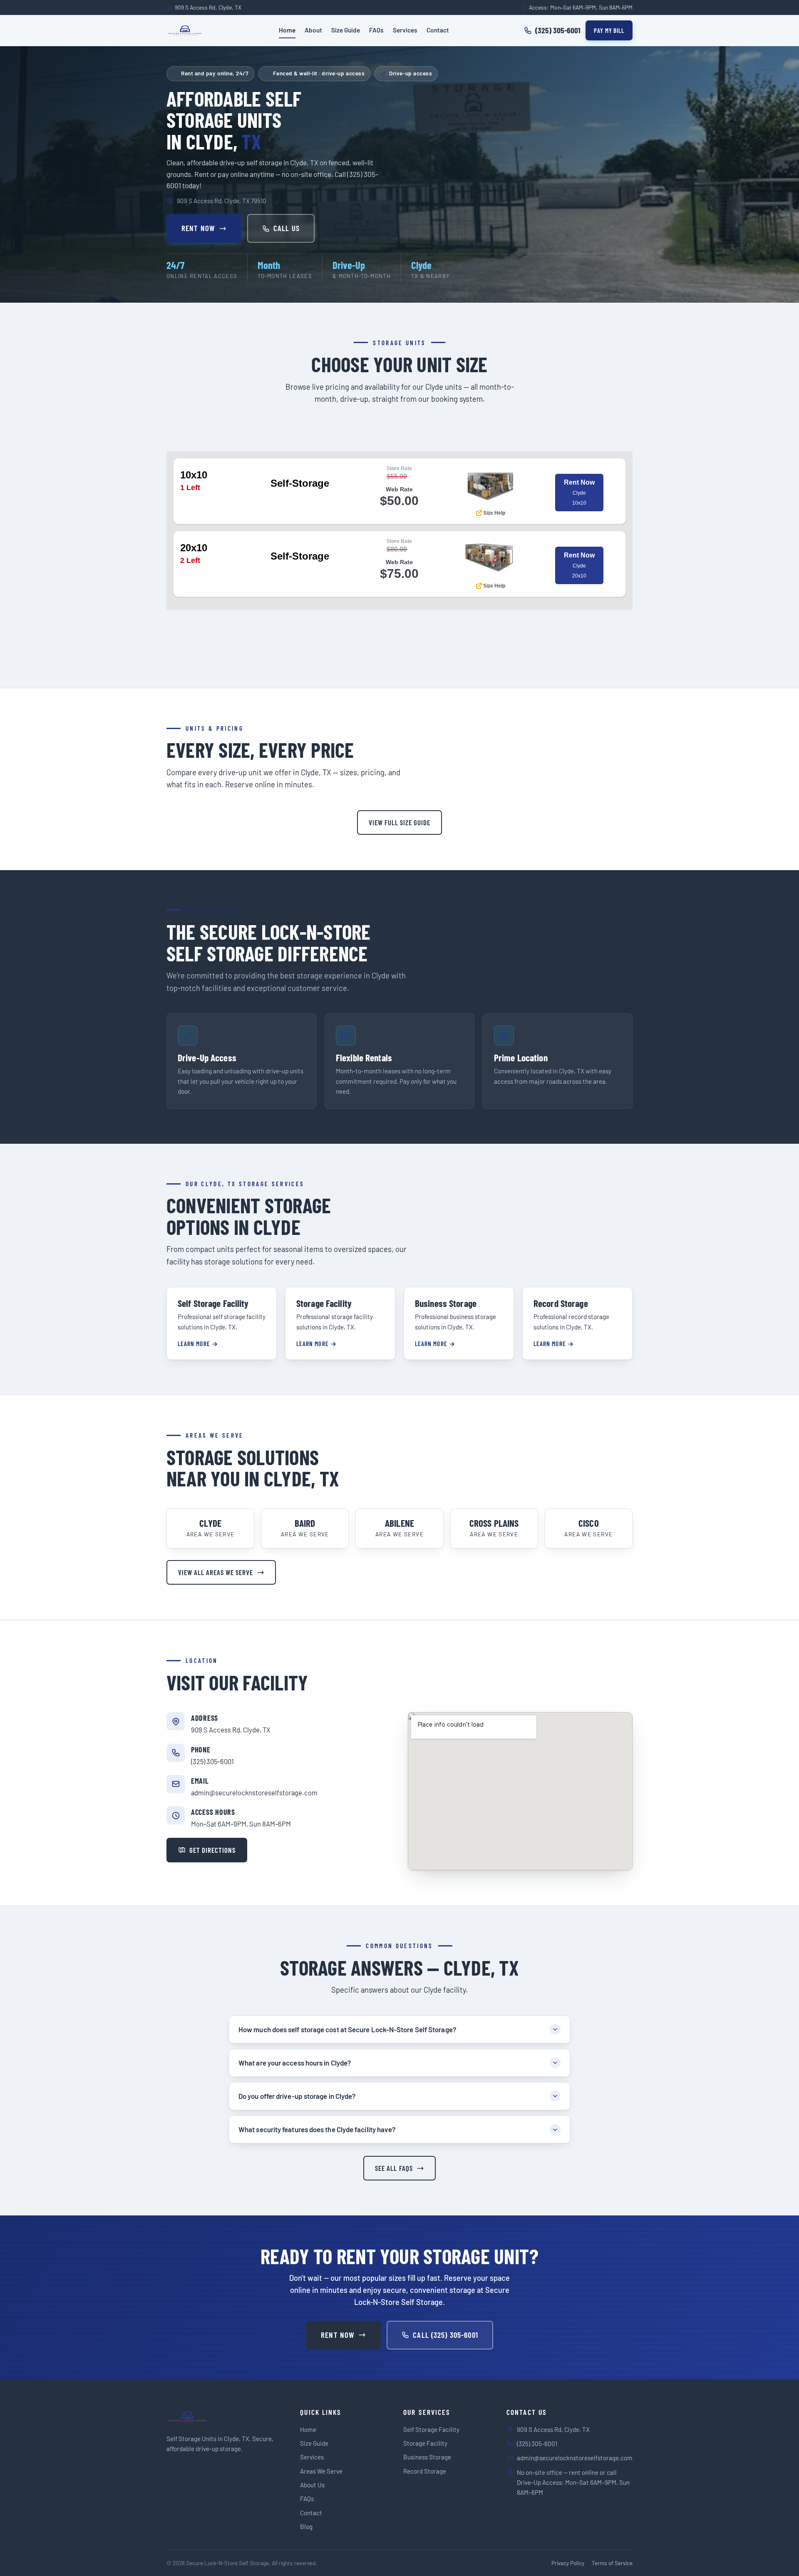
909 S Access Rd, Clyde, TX (231, 1730)
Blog (306, 2526)
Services (405, 30)
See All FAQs (394, 2168)
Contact (438, 30)
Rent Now (198, 228)
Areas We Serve (321, 2471)
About (313, 30)
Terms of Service (612, 2563)
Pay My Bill (609, 30)
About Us (312, 2485)
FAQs (376, 30)
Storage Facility (425, 2443)
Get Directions (212, 1850)
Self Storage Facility (431, 2429)
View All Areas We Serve (216, 1572)
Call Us (287, 228)
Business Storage (427, 2457)
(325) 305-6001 (212, 1761)
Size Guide (346, 30)
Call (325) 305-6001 (445, 2335)
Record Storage (425, 2471)
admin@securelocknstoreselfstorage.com (254, 1792)
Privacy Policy (568, 2563)
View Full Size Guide (399, 822)
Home (287, 30)
